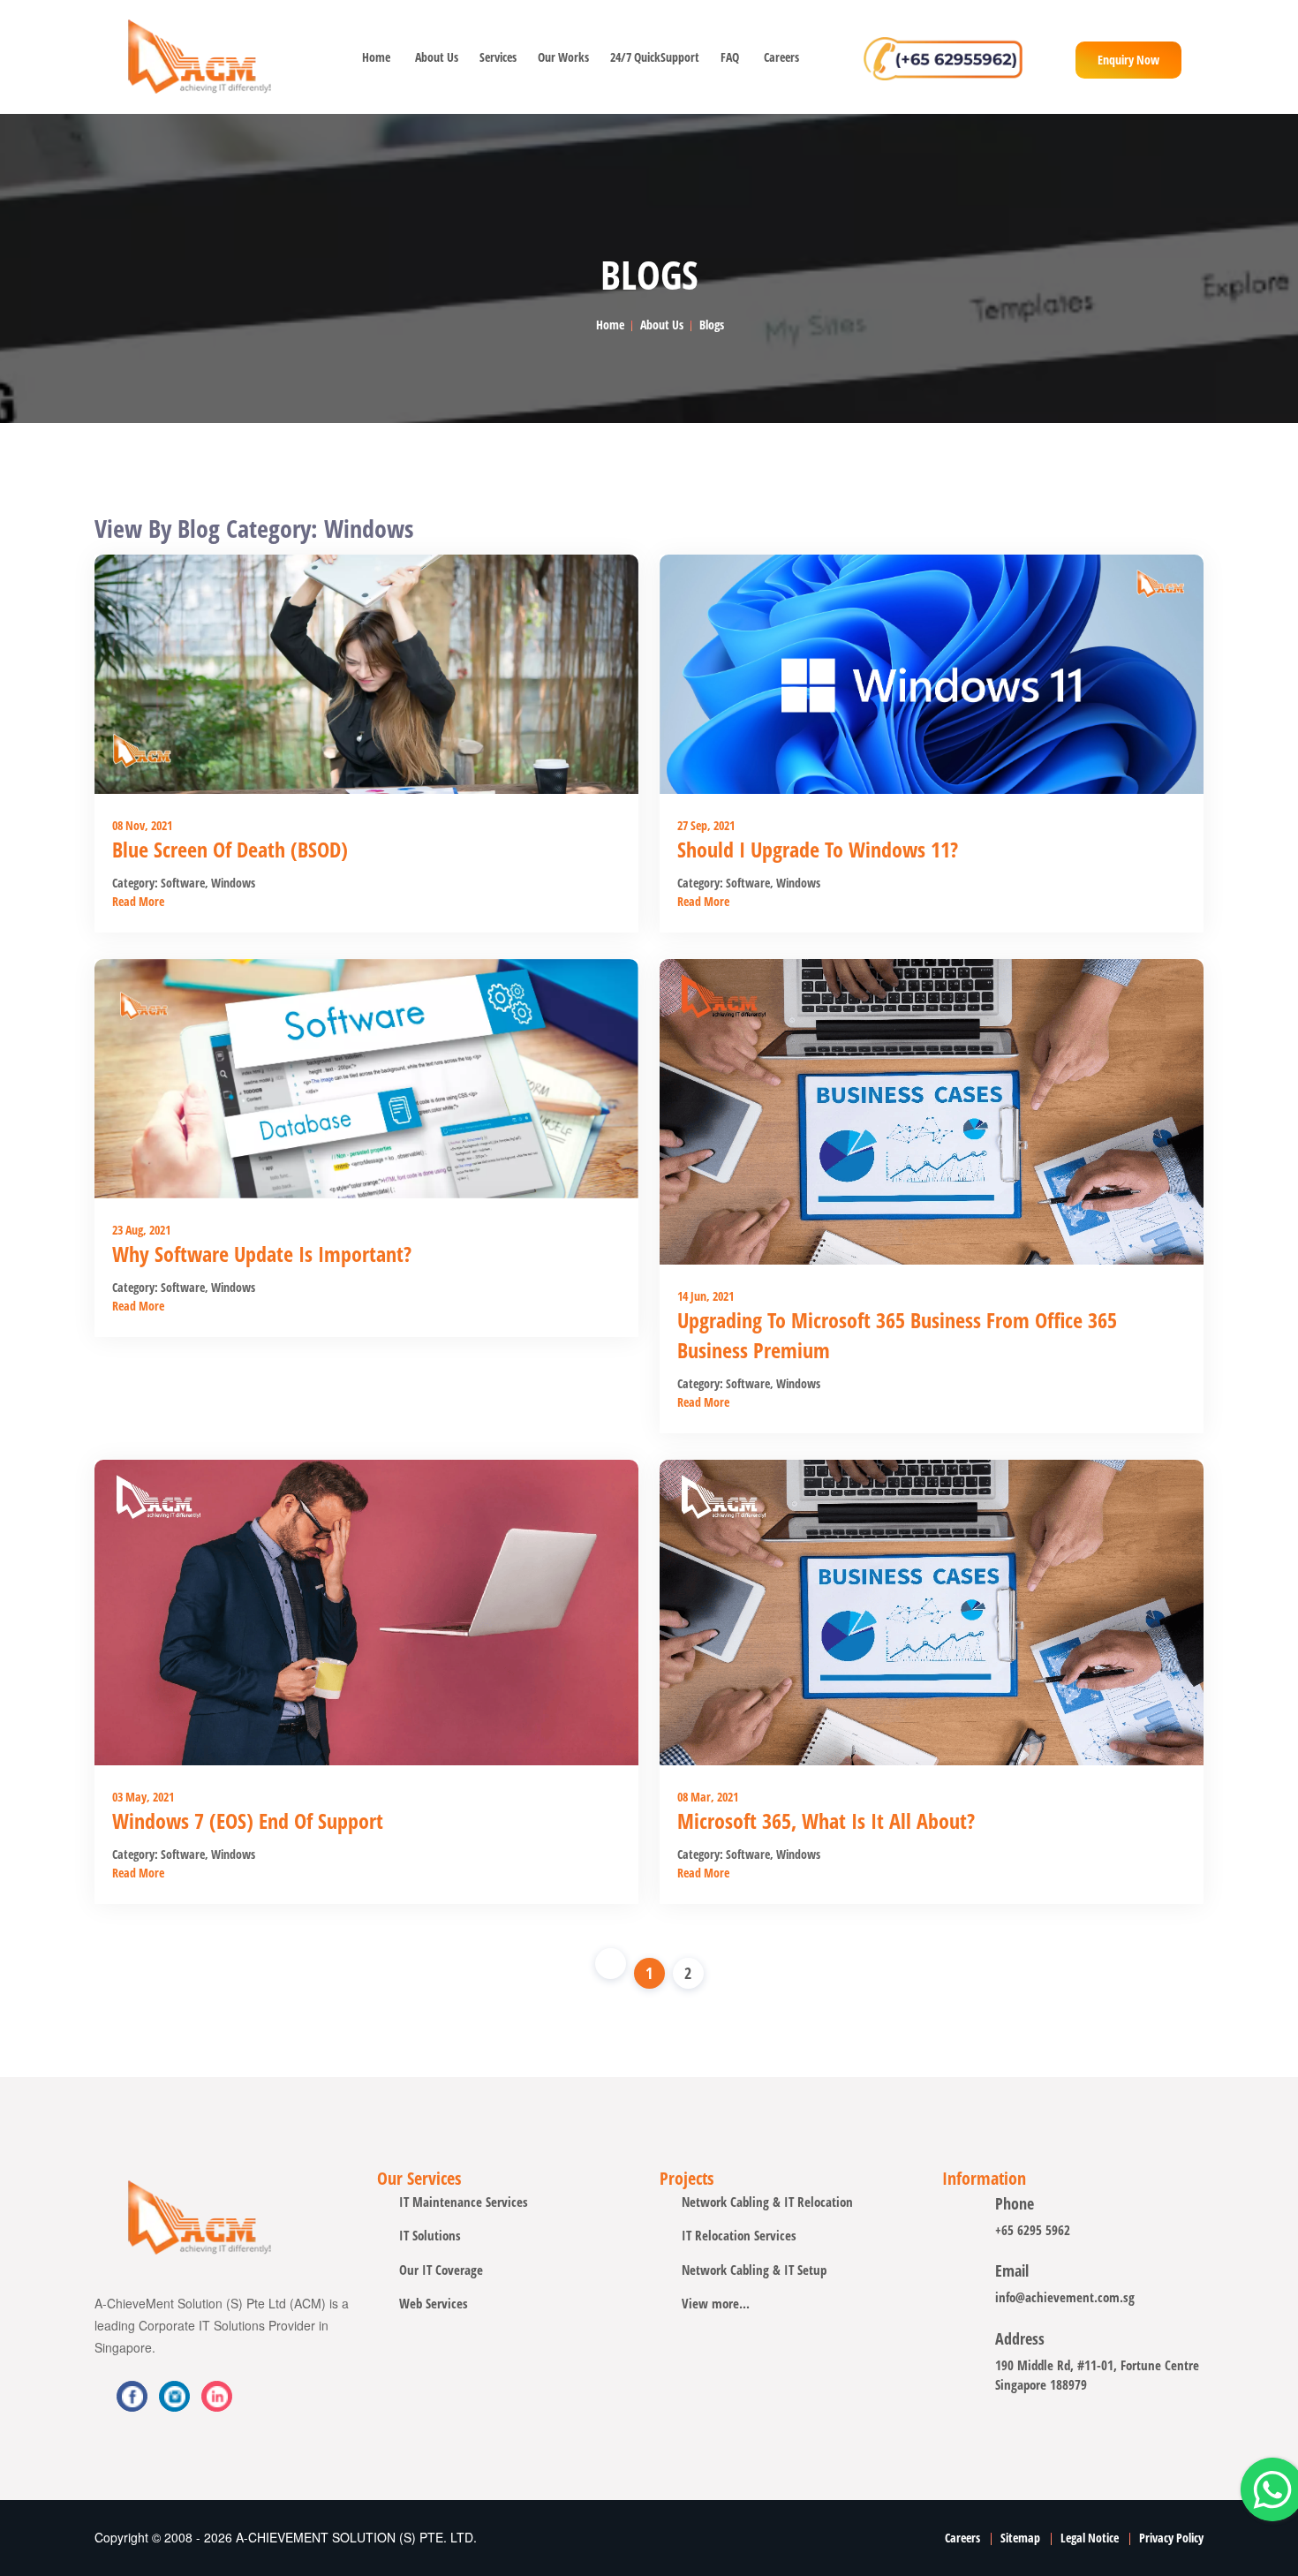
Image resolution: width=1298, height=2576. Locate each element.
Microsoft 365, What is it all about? (826, 1821)
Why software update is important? (262, 1254)
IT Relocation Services (739, 2235)
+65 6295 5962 (1033, 2230)
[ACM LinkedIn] (174, 2396)
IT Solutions (430, 2235)
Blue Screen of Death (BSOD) (230, 849)
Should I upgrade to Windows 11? (818, 849)
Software (183, 883)
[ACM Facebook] (132, 2396)
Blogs (712, 325)
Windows (232, 883)
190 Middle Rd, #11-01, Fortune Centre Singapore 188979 (1097, 2375)
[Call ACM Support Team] (943, 57)
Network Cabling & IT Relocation (767, 2202)
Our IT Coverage (441, 2270)
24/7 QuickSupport (653, 57)
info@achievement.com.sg (1065, 2297)
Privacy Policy (1171, 2538)
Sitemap (1020, 2538)
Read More (138, 901)
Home (376, 57)
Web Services (434, 2303)
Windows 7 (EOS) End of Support (248, 1821)
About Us (435, 57)
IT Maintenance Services (464, 2202)
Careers (781, 57)
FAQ (730, 57)
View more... (716, 2303)
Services (496, 57)
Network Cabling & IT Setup (754, 2270)
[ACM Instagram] (217, 2396)
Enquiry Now (1128, 60)
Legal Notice (1090, 2538)
